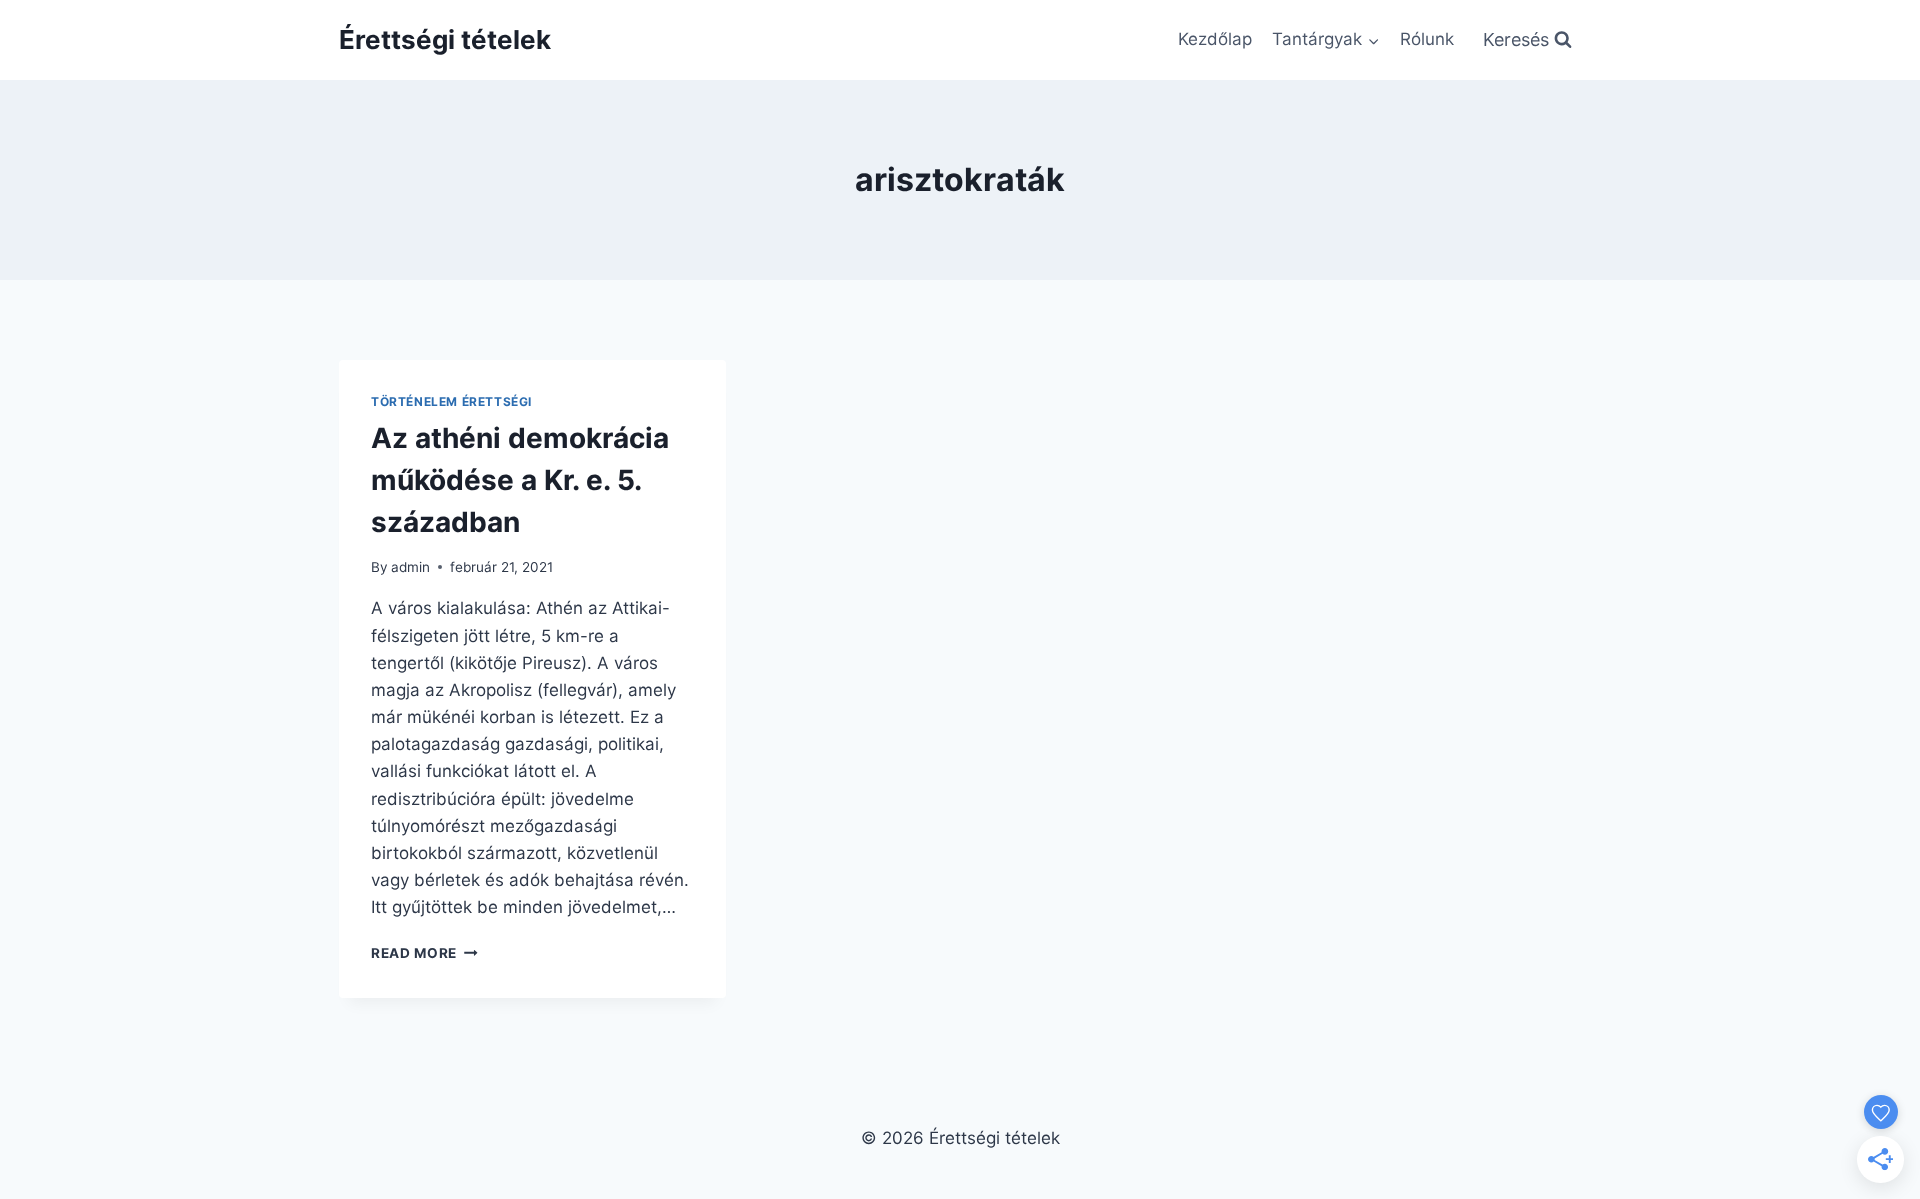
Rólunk (1427, 39)
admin (410, 567)
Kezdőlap (1215, 39)
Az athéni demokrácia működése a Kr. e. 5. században (520, 480)
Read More (424, 953)
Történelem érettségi (451, 401)
